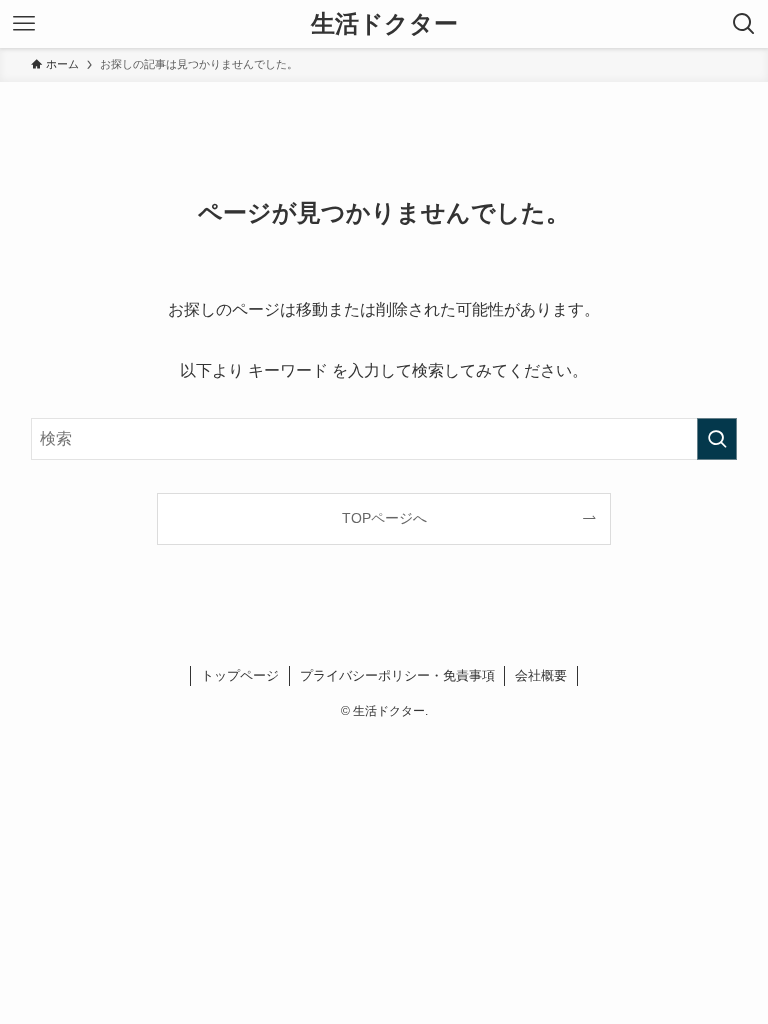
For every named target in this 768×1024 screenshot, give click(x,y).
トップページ (240, 675)
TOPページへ (384, 518)
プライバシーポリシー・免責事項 (397, 675)
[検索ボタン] (744, 24)
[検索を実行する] (717, 439)
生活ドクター (384, 24)
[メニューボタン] (24, 24)
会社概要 (541, 675)
